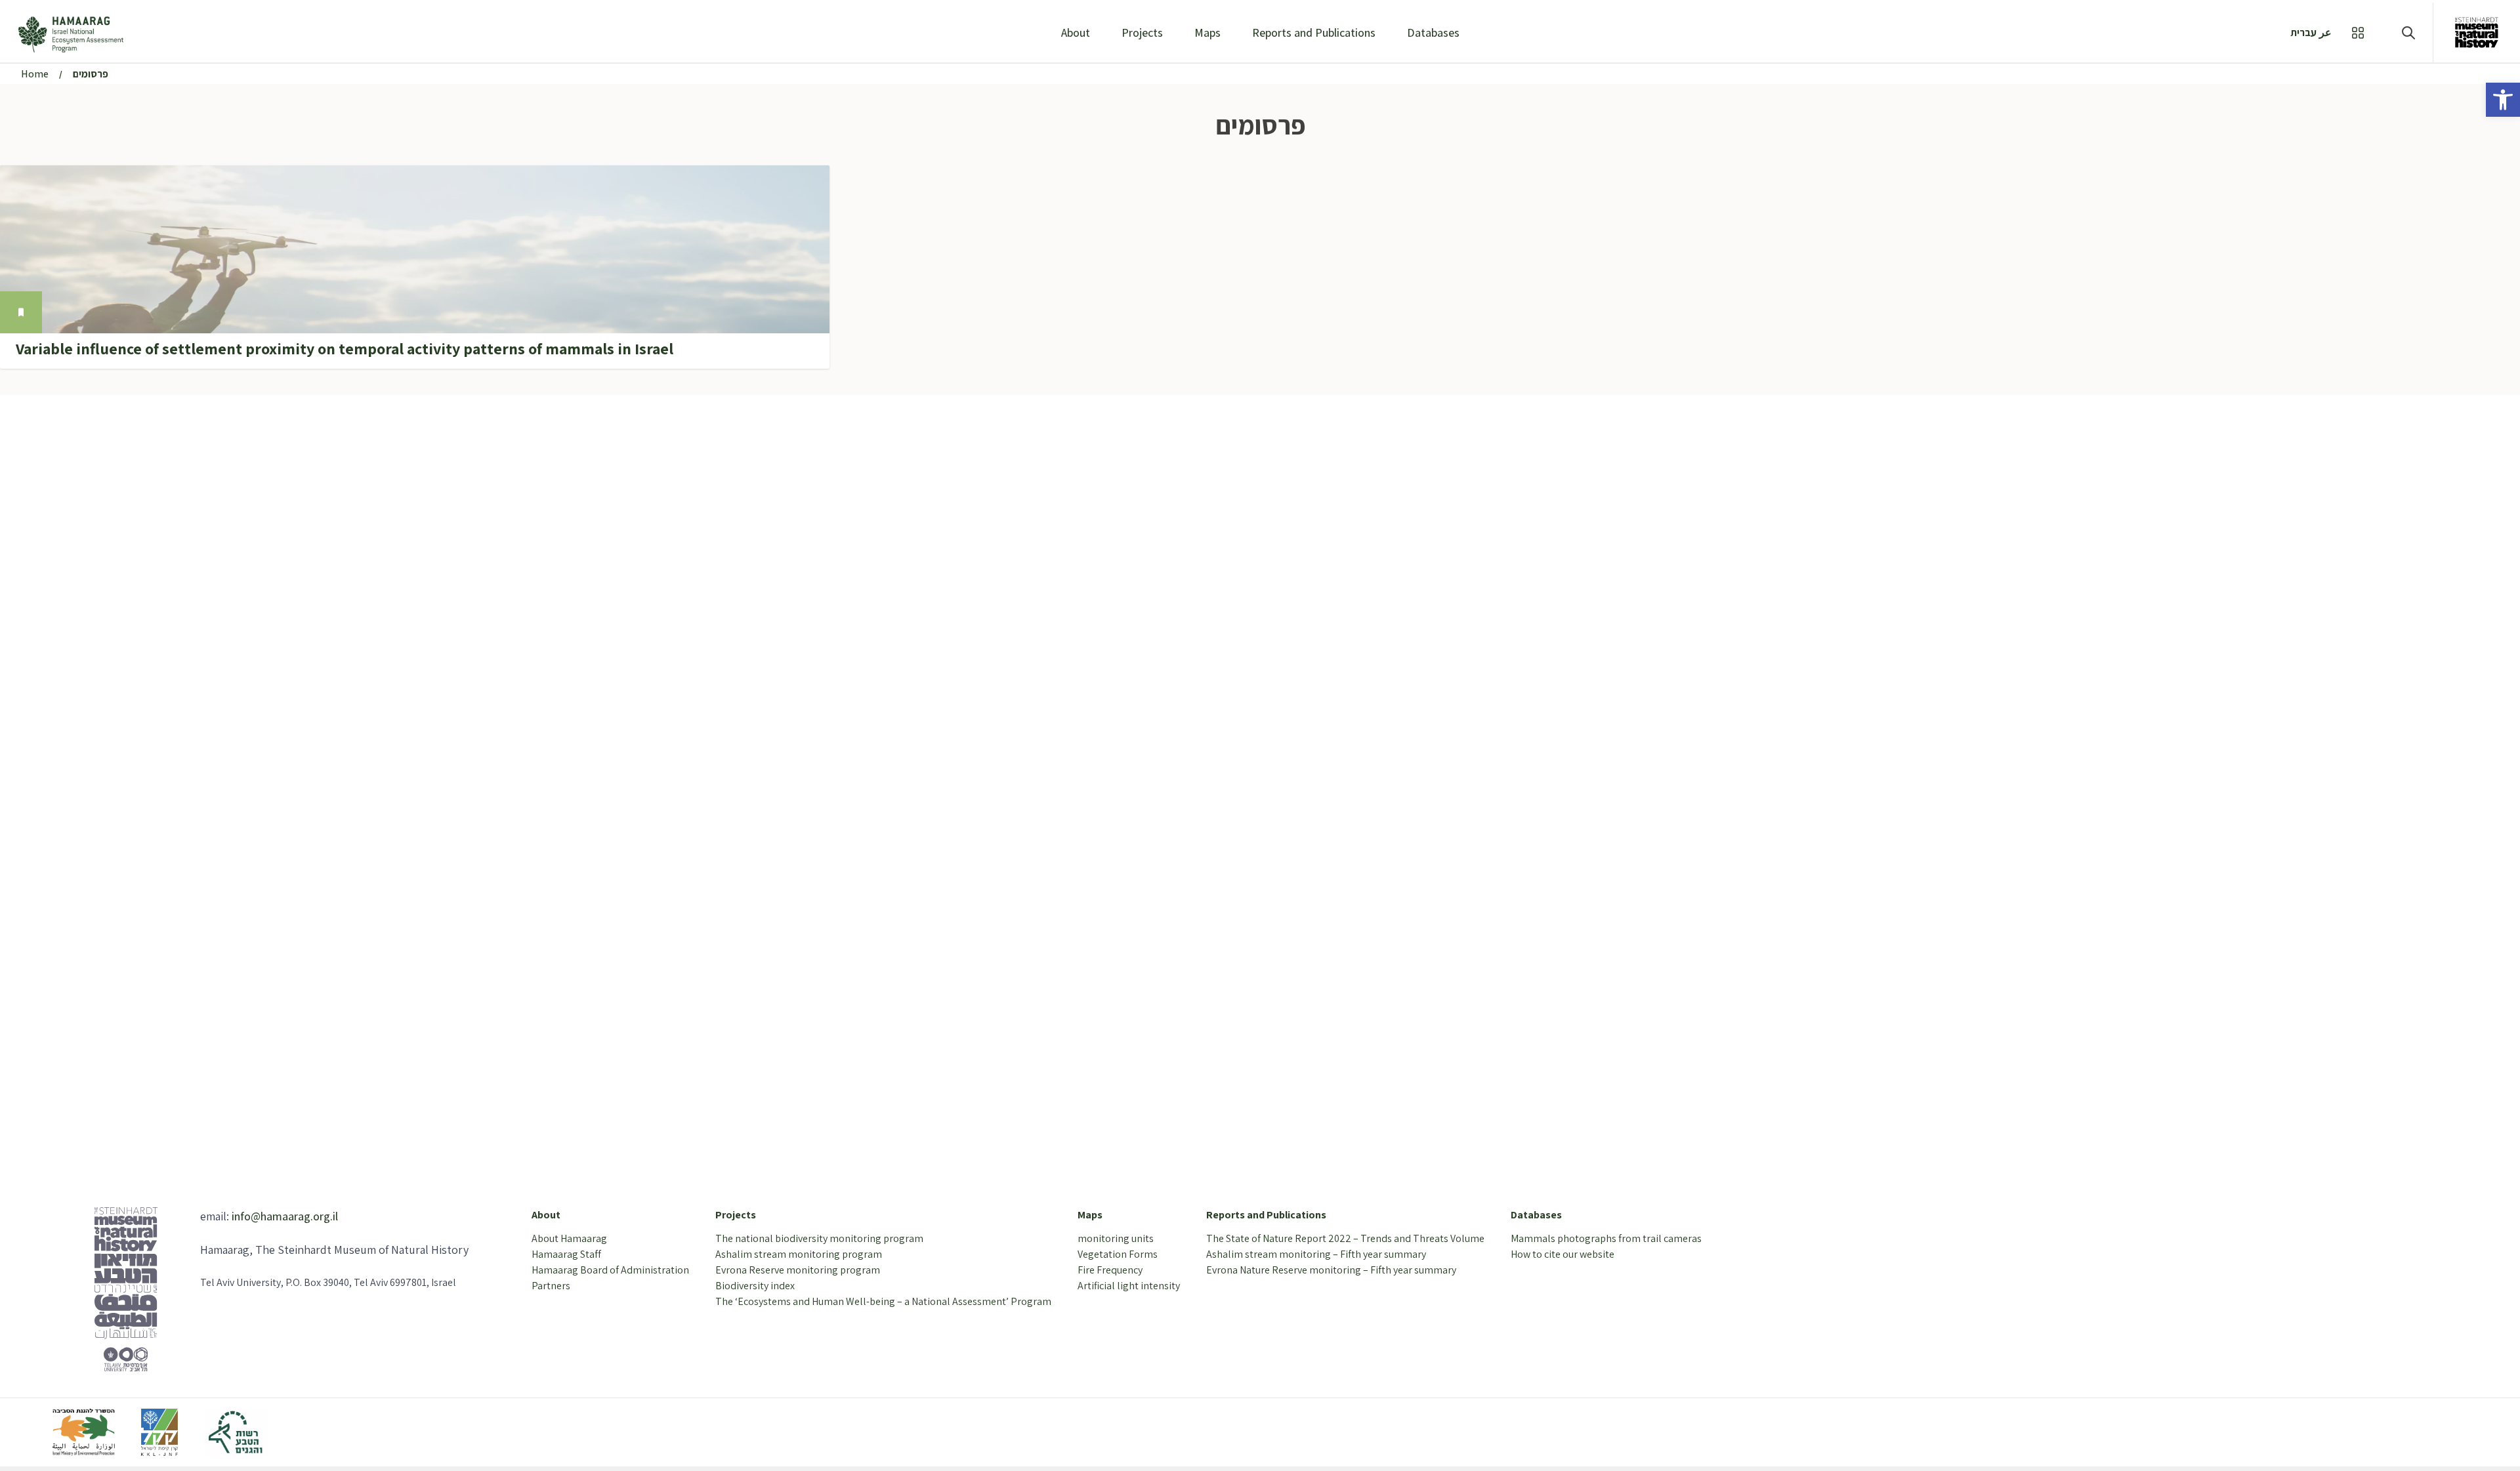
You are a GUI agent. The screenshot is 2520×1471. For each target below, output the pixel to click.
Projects (1142, 32)
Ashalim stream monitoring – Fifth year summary (1316, 1254)
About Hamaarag (569, 1238)
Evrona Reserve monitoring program (798, 1270)
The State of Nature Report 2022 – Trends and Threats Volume (1345, 1238)
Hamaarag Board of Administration (610, 1270)
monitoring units (1116, 1238)
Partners (551, 1286)
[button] (2503, 100)
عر (2325, 32)
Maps (1207, 32)
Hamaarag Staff (566, 1254)
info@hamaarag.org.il (285, 1216)
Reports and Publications (1314, 32)
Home (35, 74)
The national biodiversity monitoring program (819, 1238)
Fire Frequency (1110, 1270)
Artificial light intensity (1129, 1286)
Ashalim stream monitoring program (799, 1254)
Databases (1433, 32)
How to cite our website (1563, 1254)
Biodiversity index (755, 1286)
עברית (2303, 32)
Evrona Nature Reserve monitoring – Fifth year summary (1331, 1270)
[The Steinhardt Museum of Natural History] (2477, 32)
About (1076, 32)
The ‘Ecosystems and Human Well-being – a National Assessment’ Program (883, 1301)
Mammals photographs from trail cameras (1606, 1238)
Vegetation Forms (1118, 1254)
